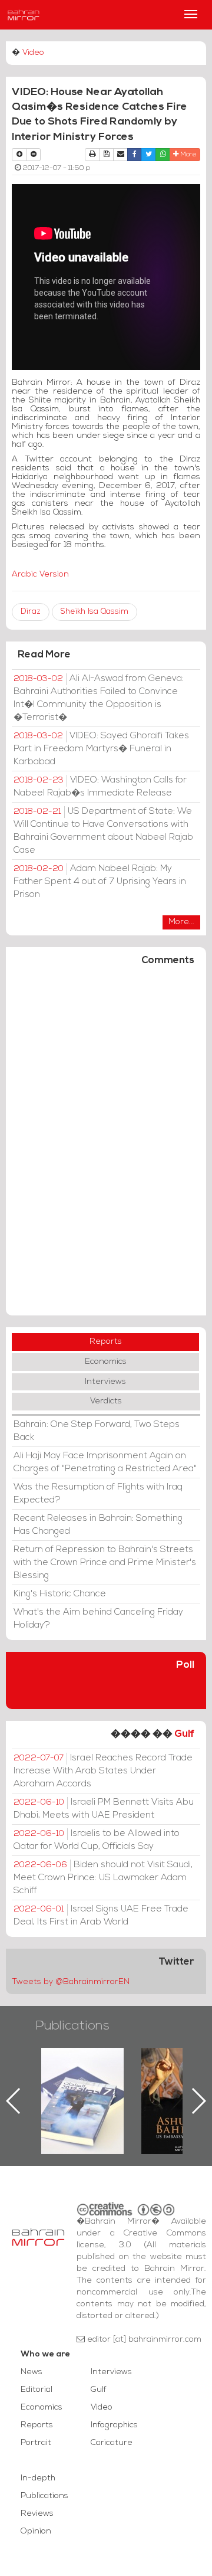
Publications (72, 2026)
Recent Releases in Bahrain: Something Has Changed (98, 1525)
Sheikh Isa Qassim (95, 612)
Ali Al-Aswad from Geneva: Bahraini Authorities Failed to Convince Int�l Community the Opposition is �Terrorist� (99, 698)
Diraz (31, 612)
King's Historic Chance (60, 1594)
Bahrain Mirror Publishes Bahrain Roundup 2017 (83, 2082)
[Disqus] (106, 1146)
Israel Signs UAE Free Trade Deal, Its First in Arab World (101, 1916)
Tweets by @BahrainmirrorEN (71, 1982)
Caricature (112, 2443)
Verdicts (106, 1401)
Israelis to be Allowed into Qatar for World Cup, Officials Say (97, 1840)
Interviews (105, 1382)
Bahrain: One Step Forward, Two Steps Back (97, 1431)
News (32, 2372)
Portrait (36, 2443)
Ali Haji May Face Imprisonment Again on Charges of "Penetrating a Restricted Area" (105, 1462)
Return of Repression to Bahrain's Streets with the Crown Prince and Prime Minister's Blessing (105, 1563)
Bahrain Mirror (24, 15)
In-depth (38, 2478)
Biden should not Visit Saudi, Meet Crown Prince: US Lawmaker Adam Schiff (103, 1878)
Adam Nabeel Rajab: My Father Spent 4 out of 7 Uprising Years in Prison (100, 882)
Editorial (37, 2390)
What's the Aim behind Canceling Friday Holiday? (98, 1619)
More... (181, 922)
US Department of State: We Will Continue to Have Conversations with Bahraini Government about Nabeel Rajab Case (103, 831)
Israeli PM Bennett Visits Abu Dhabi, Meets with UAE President (104, 1809)
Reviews (37, 2514)
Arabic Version (40, 575)
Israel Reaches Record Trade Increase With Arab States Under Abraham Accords (103, 1771)
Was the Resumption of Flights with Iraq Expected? (98, 1494)
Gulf (184, 1734)
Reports (106, 1342)
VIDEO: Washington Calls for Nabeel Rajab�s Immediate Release (100, 787)
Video (33, 53)
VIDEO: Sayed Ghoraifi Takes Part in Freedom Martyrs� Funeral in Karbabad (101, 749)
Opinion (36, 2531)
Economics (106, 1362)
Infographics (114, 2425)
